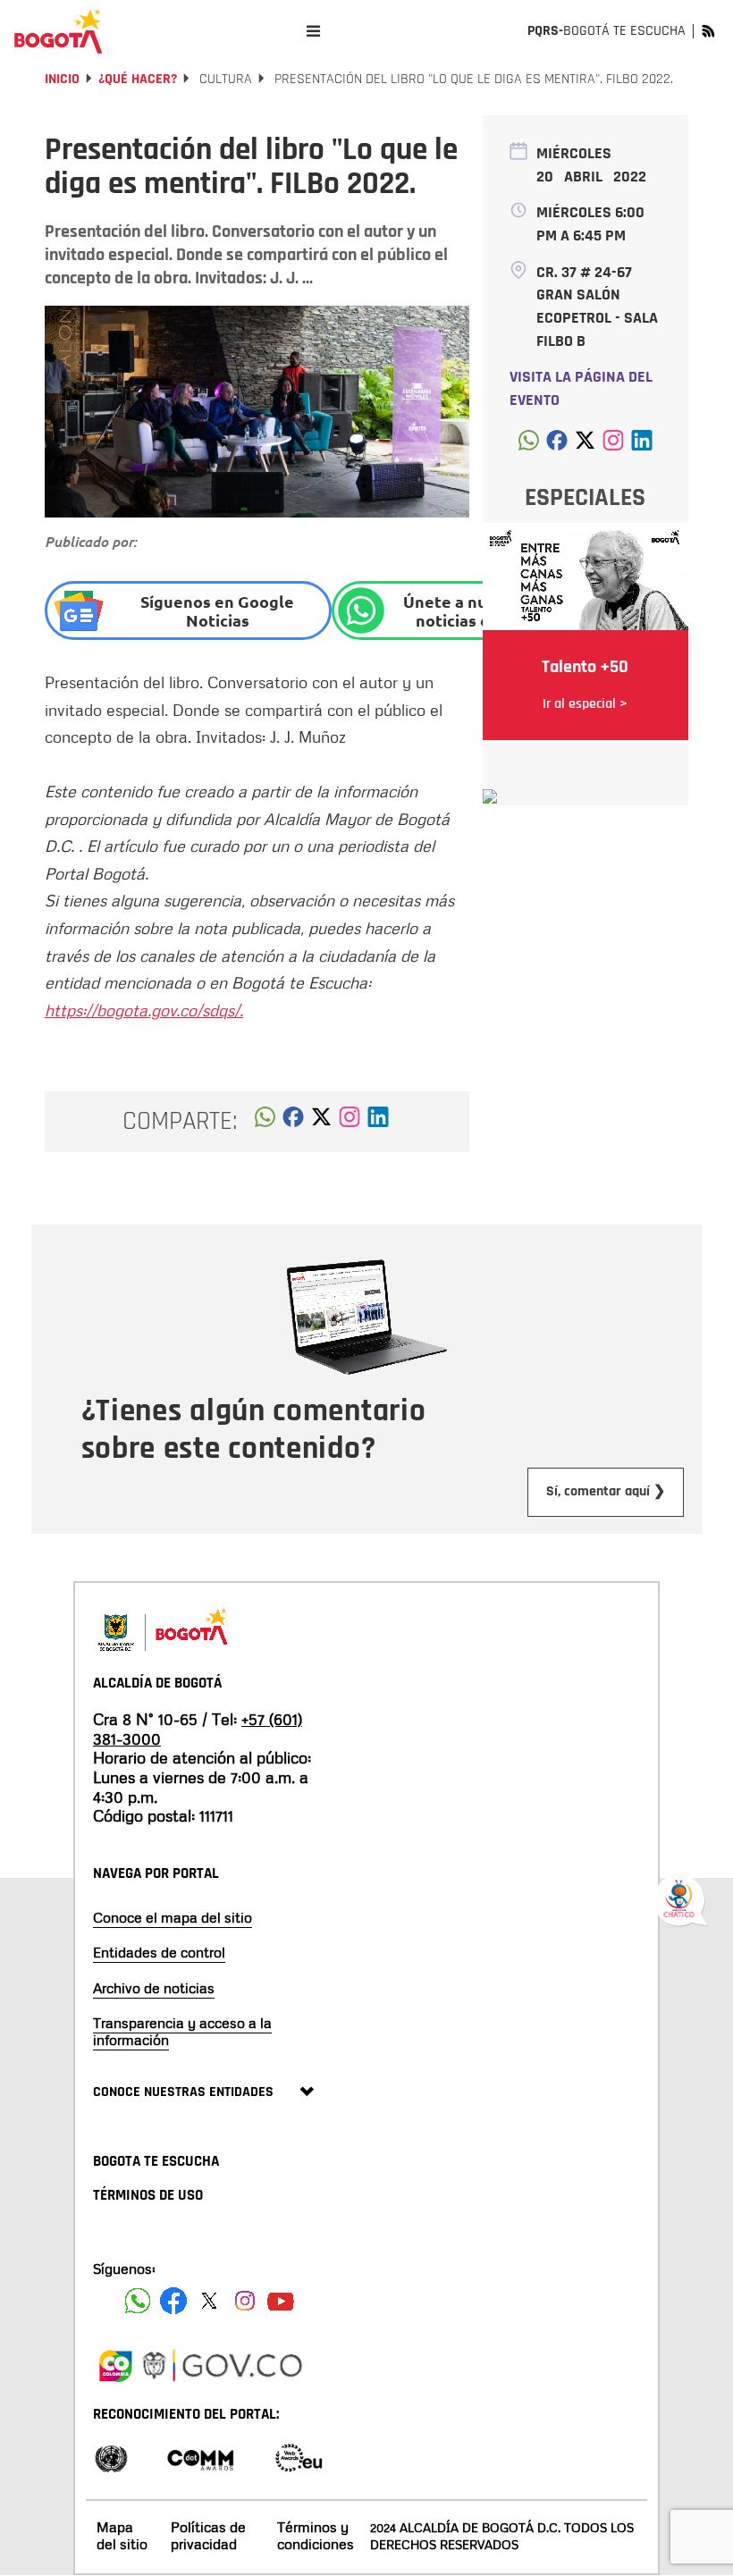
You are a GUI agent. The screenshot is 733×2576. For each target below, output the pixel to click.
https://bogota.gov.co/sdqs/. (144, 1010)
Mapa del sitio (122, 2535)
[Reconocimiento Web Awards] (299, 2457)
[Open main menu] (313, 31)
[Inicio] (58, 31)
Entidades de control (159, 1952)
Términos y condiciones (316, 2535)
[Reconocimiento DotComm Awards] (200, 2457)
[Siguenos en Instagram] (245, 2301)
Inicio (62, 79)
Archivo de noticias (154, 1988)
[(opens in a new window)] (350, 1122)
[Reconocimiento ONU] (111, 2457)
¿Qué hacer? (138, 79)
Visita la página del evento (581, 388)
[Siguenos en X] (209, 2301)
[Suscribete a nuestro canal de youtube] (281, 2301)
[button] (265, 1122)
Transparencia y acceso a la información (182, 2031)
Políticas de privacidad (208, 2535)
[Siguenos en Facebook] (138, 2301)
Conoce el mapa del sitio (173, 1917)
